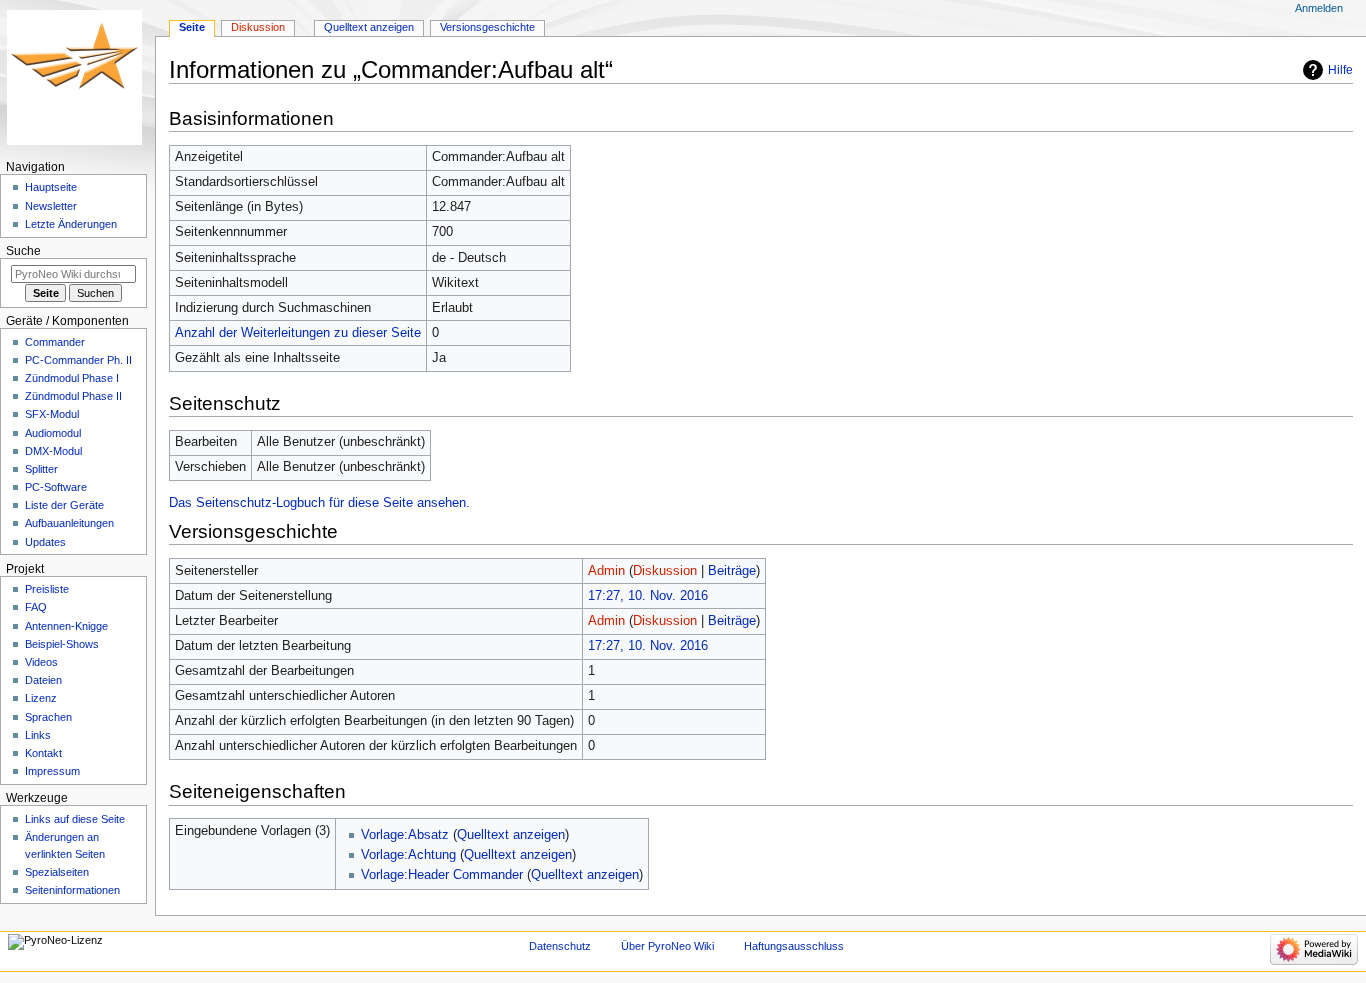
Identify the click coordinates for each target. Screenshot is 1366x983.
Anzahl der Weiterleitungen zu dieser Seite (298, 333)
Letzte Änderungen (71, 224)
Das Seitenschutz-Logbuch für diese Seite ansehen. (319, 503)
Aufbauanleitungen (69, 523)
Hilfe (1340, 70)
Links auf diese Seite (75, 819)
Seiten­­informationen (72, 890)
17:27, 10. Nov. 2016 (648, 596)
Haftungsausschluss (794, 946)
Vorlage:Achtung (408, 855)
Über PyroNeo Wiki (667, 946)
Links (38, 735)
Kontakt (43, 753)
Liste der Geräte (64, 505)
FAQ (36, 607)
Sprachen (48, 717)
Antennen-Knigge (66, 626)
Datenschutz (560, 946)
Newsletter (51, 206)
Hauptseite (51, 187)
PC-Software (56, 487)
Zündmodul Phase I (72, 378)
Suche (23, 251)
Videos (41, 662)
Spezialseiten (57, 872)
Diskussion (665, 571)
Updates (45, 542)
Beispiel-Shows (62, 644)
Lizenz (41, 698)
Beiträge (732, 571)
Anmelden (1319, 8)
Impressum (52, 771)
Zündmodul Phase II (73, 396)
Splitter (41, 469)
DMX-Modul (53, 451)
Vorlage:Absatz (405, 835)
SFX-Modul (52, 414)
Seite (192, 27)
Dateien (43, 680)
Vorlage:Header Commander (442, 875)
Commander (55, 342)
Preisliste (47, 589)
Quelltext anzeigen (511, 835)
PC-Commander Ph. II (78, 360)
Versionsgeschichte (487, 27)
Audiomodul (53, 433)
